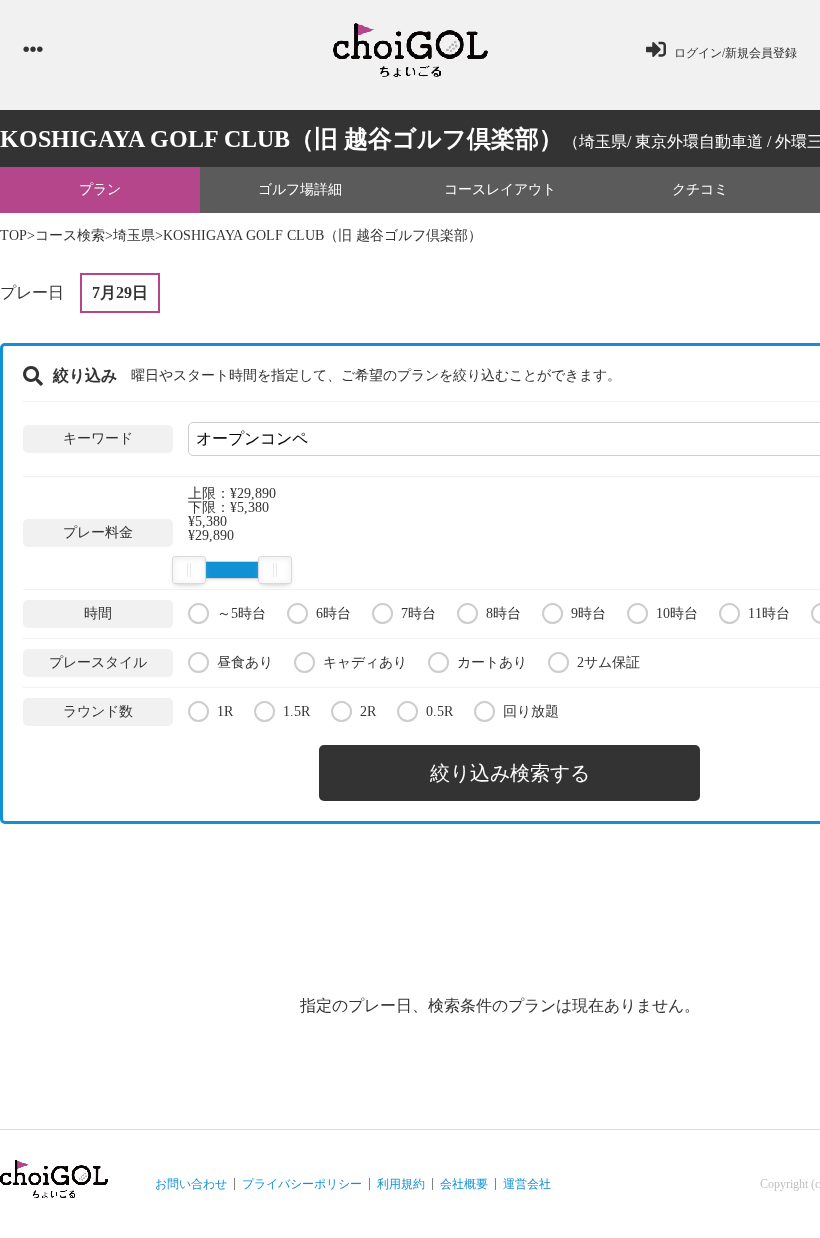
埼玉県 (134, 235)
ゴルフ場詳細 (300, 189)
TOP (13, 235)
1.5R (296, 711)
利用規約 (401, 1184)
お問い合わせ (191, 1184)
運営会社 (527, 1184)
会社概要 (464, 1184)
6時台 (333, 613)
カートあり (492, 662)
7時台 (418, 613)
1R (225, 711)
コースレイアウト (500, 189)
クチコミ (700, 189)
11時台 (769, 613)
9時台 (588, 613)
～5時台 (241, 613)
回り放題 (531, 711)
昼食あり (245, 662)
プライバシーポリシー (302, 1184)
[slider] (189, 570)
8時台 (503, 613)
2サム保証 (608, 662)
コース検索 (70, 235)
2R (368, 711)
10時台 (677, 613)
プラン (100, 189)
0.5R (439, 711)
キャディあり (365, 662)
